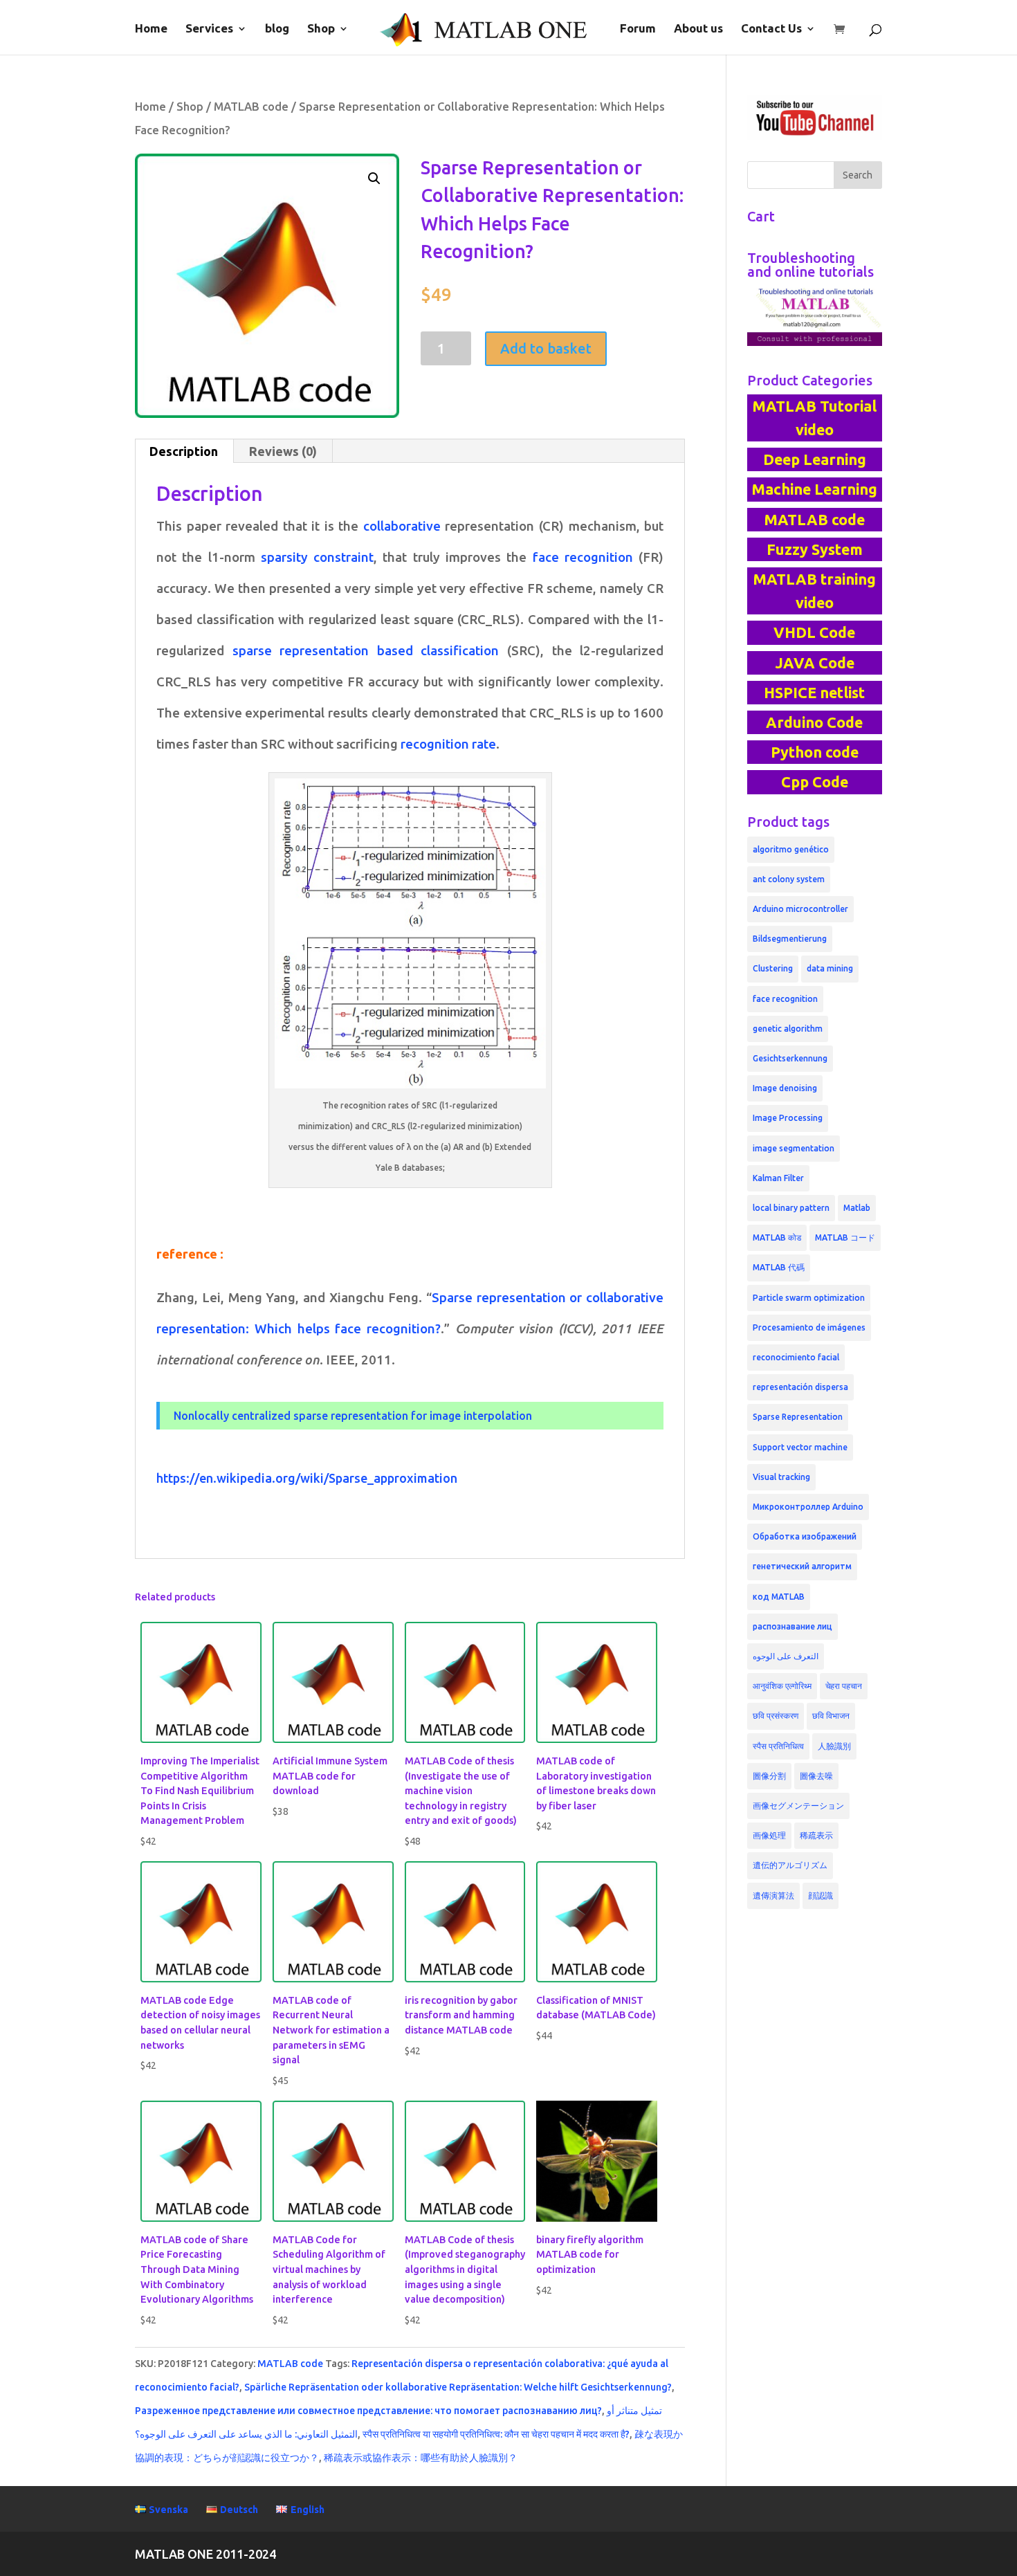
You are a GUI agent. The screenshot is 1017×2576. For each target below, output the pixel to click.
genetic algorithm (788, 1029)
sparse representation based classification (370, 651)
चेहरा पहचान (844, 1686)
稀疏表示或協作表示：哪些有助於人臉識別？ (421, 2458)
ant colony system (789, 879)
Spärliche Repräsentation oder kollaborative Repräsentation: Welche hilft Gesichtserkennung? (458, 2387)
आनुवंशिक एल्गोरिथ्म (782, 1686)
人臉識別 (834, 1746)
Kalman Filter (778, 1178)
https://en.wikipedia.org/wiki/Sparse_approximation (307, 1478)
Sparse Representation (798, 1417)
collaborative (404, 526)
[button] (374, 179)
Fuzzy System (815, 549)
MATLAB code (251, 107)
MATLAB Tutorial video (814, 418)
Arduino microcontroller (800, 909)
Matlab (857, 1208)
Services (209, 29)
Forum (638, 29)
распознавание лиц (792, 1626)
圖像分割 (769, 1776)
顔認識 (821, 1896)
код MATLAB (779, 1597)
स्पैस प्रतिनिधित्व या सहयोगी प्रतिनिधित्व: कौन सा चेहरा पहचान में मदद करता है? (496, 2434)
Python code (815, 752)
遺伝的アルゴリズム (790, 1865)
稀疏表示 (816, 1835)
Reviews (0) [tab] (283, 451)
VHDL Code (814, 632)
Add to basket (546, 348)
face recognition (586, 557)
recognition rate (447, 744)
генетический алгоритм (802, 1566)
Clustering (773, 968)
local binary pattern (791, 1208)
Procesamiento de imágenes (809, 1327)
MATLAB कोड (777, 1237)
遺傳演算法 (773, 1896)
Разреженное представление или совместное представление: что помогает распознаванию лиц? (368, 2411)
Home (151, 29)
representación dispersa (800, 1387)
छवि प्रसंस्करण (776, 1716)
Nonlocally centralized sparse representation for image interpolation (353, 1416)
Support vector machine (800, 1447)
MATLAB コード (845, 1237)
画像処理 (769, 1835)
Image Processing (788, 1118)
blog (277, 29)
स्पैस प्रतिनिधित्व (778, 1746)
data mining (830, 968)
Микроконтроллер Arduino (808, 1507)
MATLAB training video (814, 591)
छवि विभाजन (831, 1716)
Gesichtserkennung (790, 1058)
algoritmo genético (791, 849)
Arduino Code (814, 722)
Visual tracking (781, 1477)
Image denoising (785, 1088)
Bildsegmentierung (790, 939)
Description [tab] (184, 451)
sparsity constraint (317, 557)
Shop (321, 29)
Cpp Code (815, 782)
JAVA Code (815, 663)
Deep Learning (815, 459)
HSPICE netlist (814, 693)
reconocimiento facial (796, 1357)
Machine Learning (814, 489)
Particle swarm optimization (809, 1298)
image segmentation (794, 1148)
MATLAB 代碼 (779, 1267)
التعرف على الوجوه (786, 1656)
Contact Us (771, 29)
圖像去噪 (816, 1776)
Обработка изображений (805, 1536)
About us (698, 29)
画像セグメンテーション (798, 1806)
